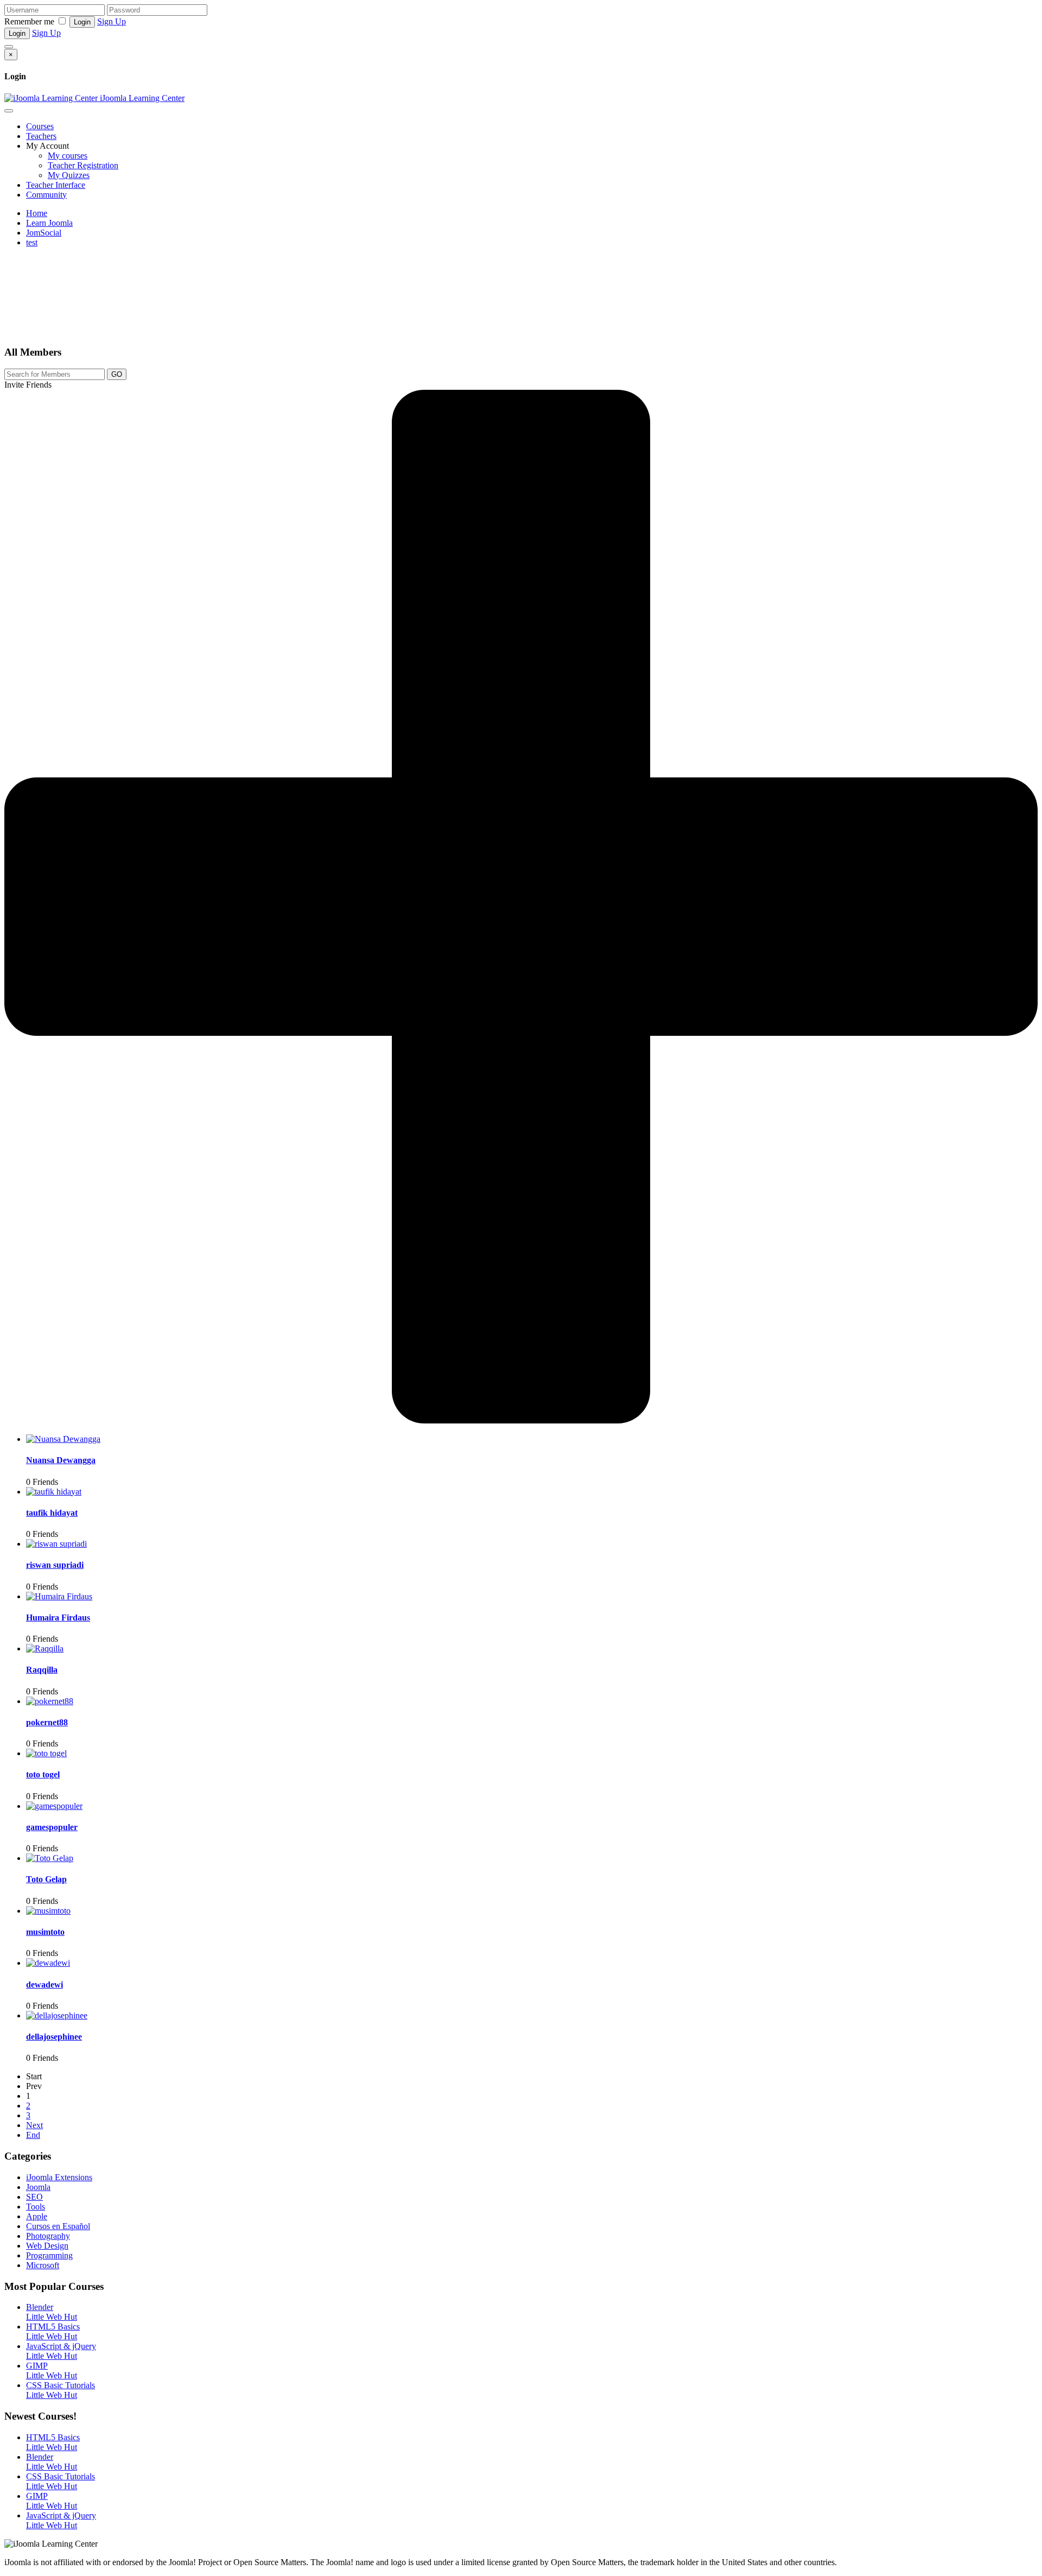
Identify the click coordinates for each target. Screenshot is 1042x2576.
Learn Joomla (49, 223)
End (33, 2135)
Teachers (41, 136)
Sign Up (112, 21)
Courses (40, 126)
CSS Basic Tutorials (61, 2385)
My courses (68, 156)
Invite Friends (28, 385)
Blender (40, 2307)
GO (117, 374)
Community (46, 195)
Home (37, 213)
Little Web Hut (52, 2317)
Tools (36, 2207)
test (32, 242)
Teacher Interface (56, 185)
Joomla (38, 2187)
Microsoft (43, 2265)
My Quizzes (69, 175)
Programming (49, 2255)
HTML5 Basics (53, 2327)
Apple (37, 2216)
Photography (48, 2236)
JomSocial (44, 233)
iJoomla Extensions (59, 2177)
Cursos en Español (58, 2226)
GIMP (37, 2366)
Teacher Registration (83, 165)
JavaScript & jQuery (61, 2346)
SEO (34, 2197)
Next (34, 2125)
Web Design (47, 2246)
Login (82, 22)
